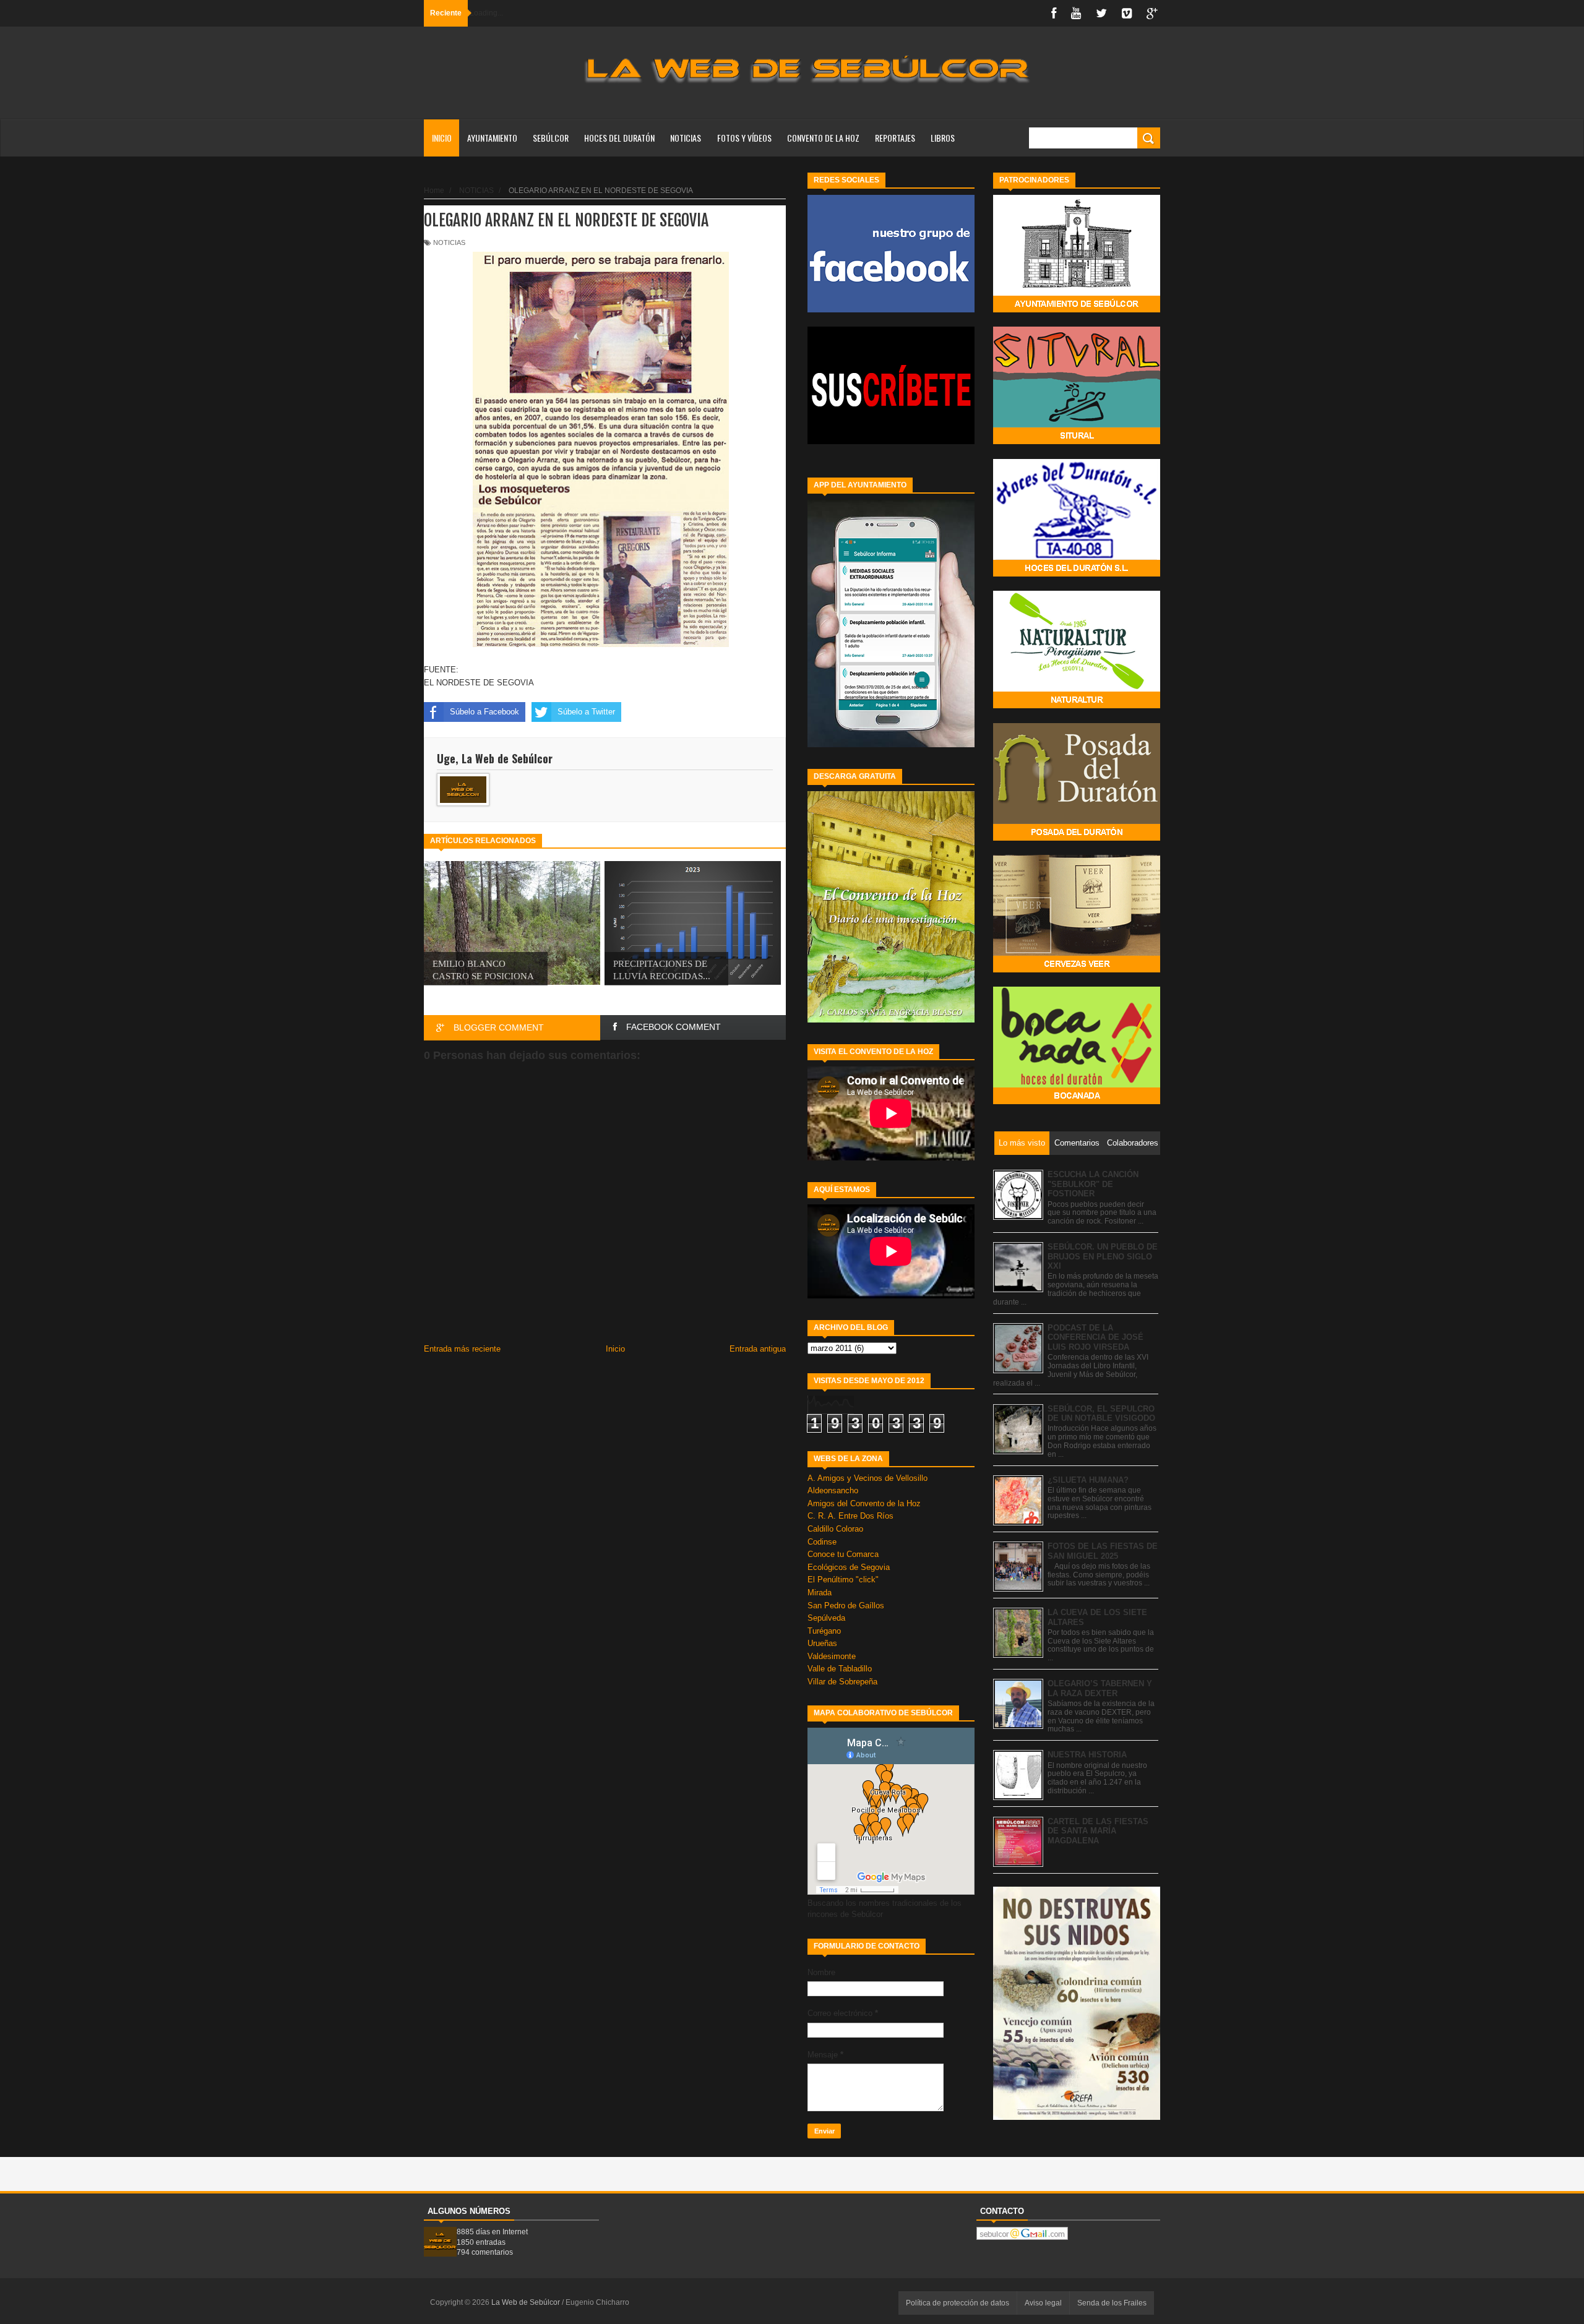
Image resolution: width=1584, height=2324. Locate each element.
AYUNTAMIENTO (492, 138)
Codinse (822, 1542)
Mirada (820, 1593)
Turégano (824, 1631)
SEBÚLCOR (551, 138)
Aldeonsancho (833, 1490)
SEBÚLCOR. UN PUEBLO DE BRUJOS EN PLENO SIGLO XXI (1103, 1256)
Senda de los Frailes (1112, 2303)
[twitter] (1101, 13)
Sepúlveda (826, 1618)
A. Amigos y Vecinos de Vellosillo (867, 1478)
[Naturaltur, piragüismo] (1077, 705)
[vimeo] (1127, 13)
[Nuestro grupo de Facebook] (891, 310)
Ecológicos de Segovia (849, 1567)
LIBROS (943, 138)
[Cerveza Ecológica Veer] (1077, 970)
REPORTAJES (895, 138)
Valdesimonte (832, 1656)
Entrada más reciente (462, 1349)
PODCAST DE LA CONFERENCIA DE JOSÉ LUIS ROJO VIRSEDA (1095, 1337)
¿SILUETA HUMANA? (1088, 1480)
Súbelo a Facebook (484, 712)
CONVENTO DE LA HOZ (823, 138)
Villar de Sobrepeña (842, 1682)
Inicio (442, 138)
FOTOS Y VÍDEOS (744, 138)
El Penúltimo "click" (843, 1580)
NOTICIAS (686, 138)
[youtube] (1076, 13)
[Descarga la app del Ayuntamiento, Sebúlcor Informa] (891, 744)
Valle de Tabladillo (840, 1669)
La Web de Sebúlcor (527, 2302)
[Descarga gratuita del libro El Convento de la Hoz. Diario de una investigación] (891, 1020)
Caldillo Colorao (835, 1529)
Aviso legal (1043, 2303)
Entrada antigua (758, 1349)
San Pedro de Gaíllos (846, 1606)
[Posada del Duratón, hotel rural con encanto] (1077, 838)
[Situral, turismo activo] (1077, 441)
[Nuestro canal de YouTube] (891, 441)
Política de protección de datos (958, 2303)
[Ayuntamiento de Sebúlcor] (1077, 310)
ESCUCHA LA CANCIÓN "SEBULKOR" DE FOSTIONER (1093, 1184)
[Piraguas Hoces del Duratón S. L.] (1077, 574)
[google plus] (1152, 13)
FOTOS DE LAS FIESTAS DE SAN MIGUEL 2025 (1103, 1551)
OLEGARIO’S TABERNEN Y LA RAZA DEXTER (1100, 1688)
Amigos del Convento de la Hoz (864, 1503)
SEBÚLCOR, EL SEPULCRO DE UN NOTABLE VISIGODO (1101, 1414)
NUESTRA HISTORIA (1087, 1755)
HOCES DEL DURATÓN (619, 138)
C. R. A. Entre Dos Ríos (850, 1516)
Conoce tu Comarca (843, 1554)
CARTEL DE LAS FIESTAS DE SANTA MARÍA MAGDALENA (1098, 1831)
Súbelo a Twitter (586, 712)
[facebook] (1054, 13)
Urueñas (822, 1643)
